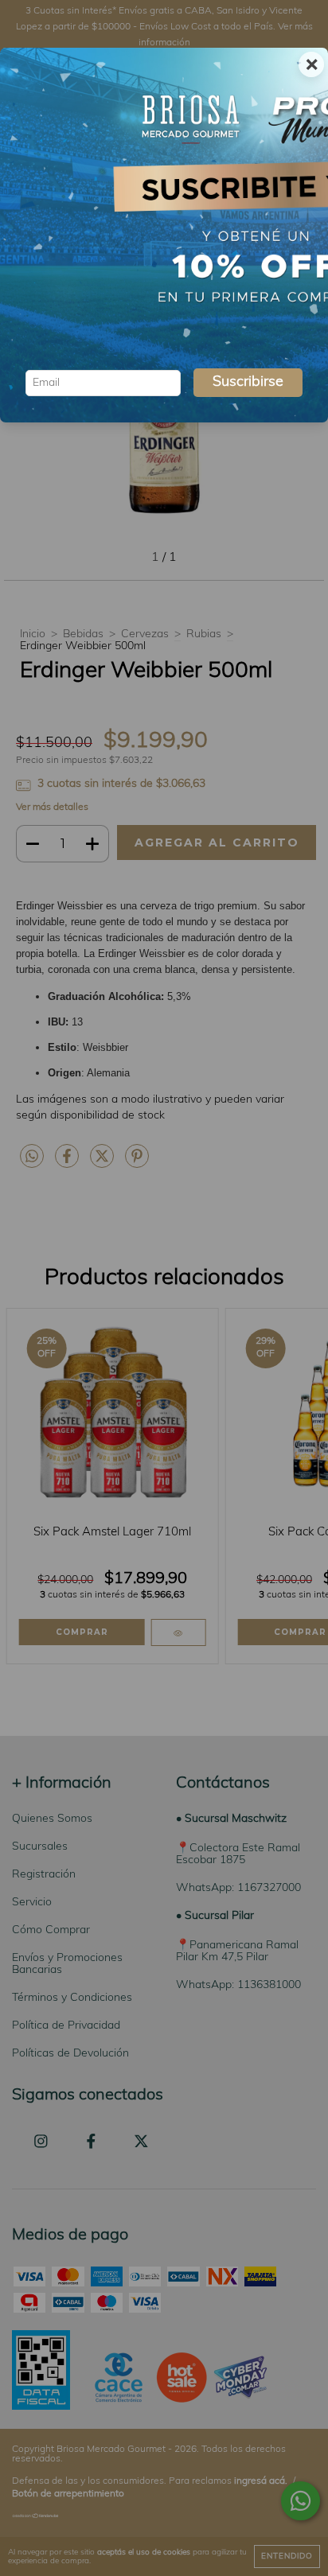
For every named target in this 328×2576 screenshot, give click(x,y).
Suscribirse (248, 383)
